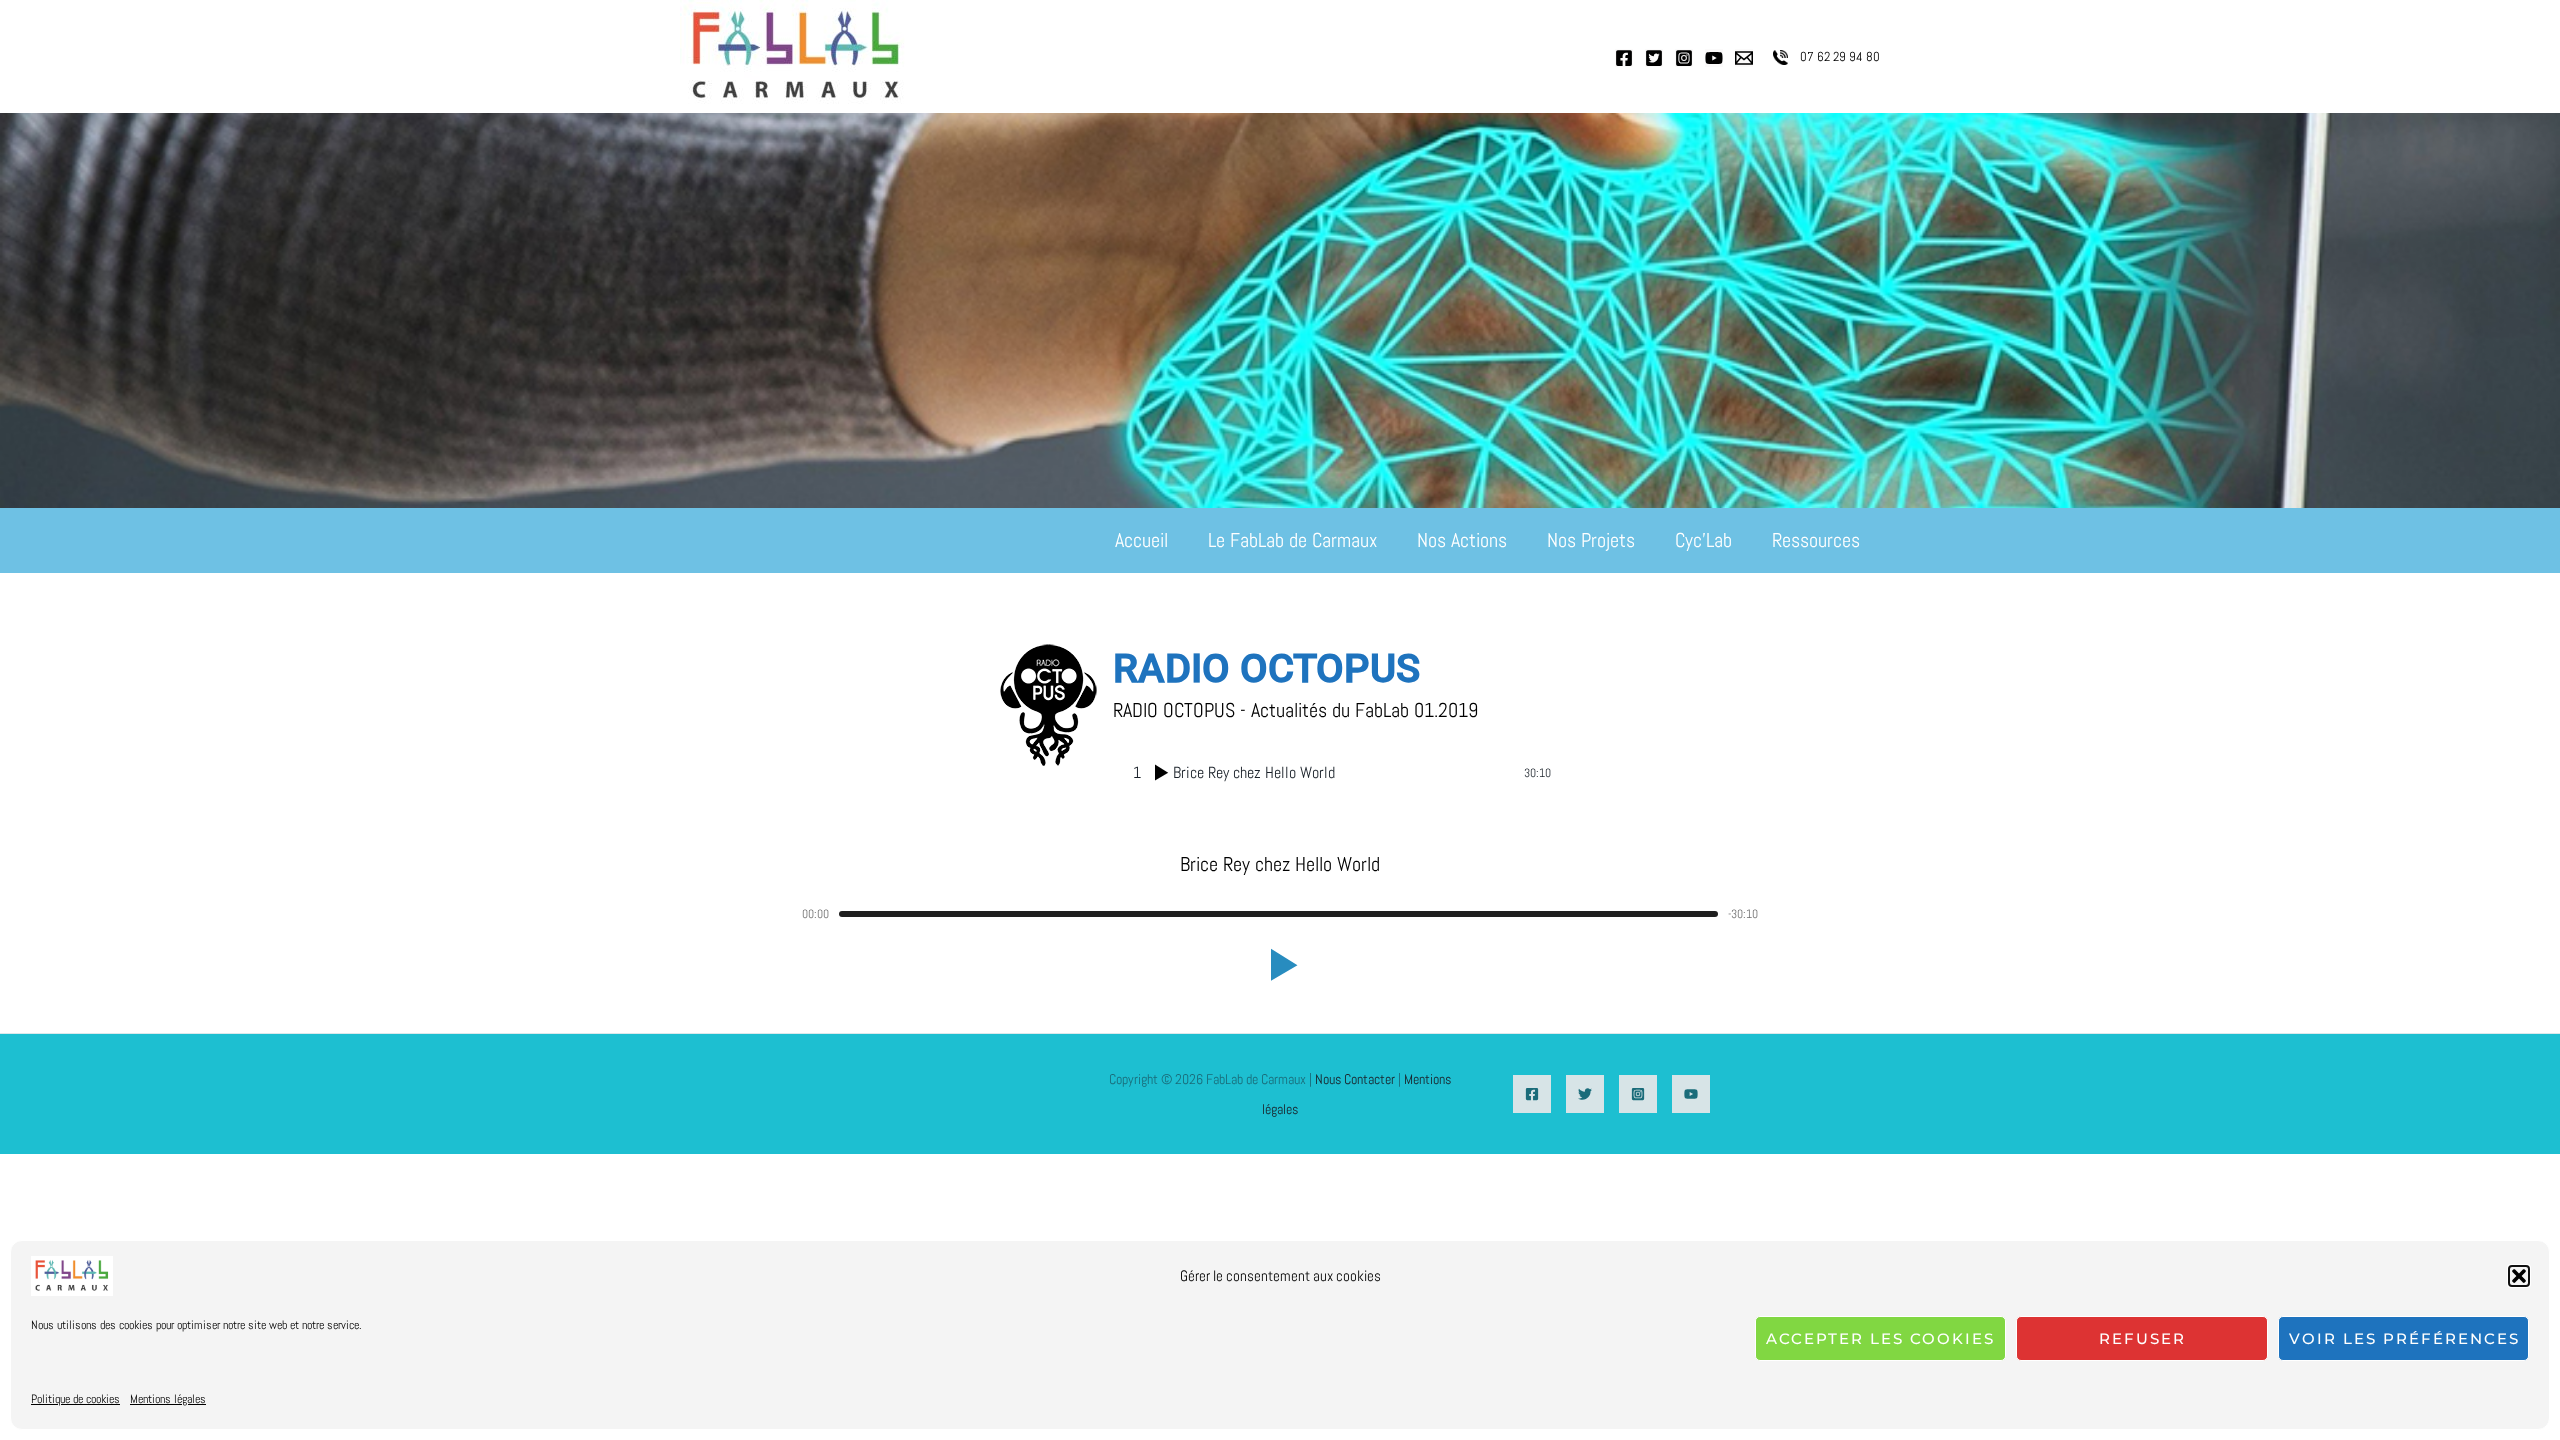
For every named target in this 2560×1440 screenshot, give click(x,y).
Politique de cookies (75, 1399)
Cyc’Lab (1703, 540)
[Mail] (1744, 58)
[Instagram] (1684, 58)
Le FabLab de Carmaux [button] (1292, 540)
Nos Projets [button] (1591, 540)
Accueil (1141, 540)
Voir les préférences (2404, 1338)
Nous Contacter (1355, 1079)
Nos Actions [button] (1462, 540)
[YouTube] (1714, 58)
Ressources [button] (1816, 540)
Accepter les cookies (1880, 1338)
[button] (2519, 1276)
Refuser (2142, 1338)
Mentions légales (168, 1399)
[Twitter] (1654, 58)
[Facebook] (1624, 58)
